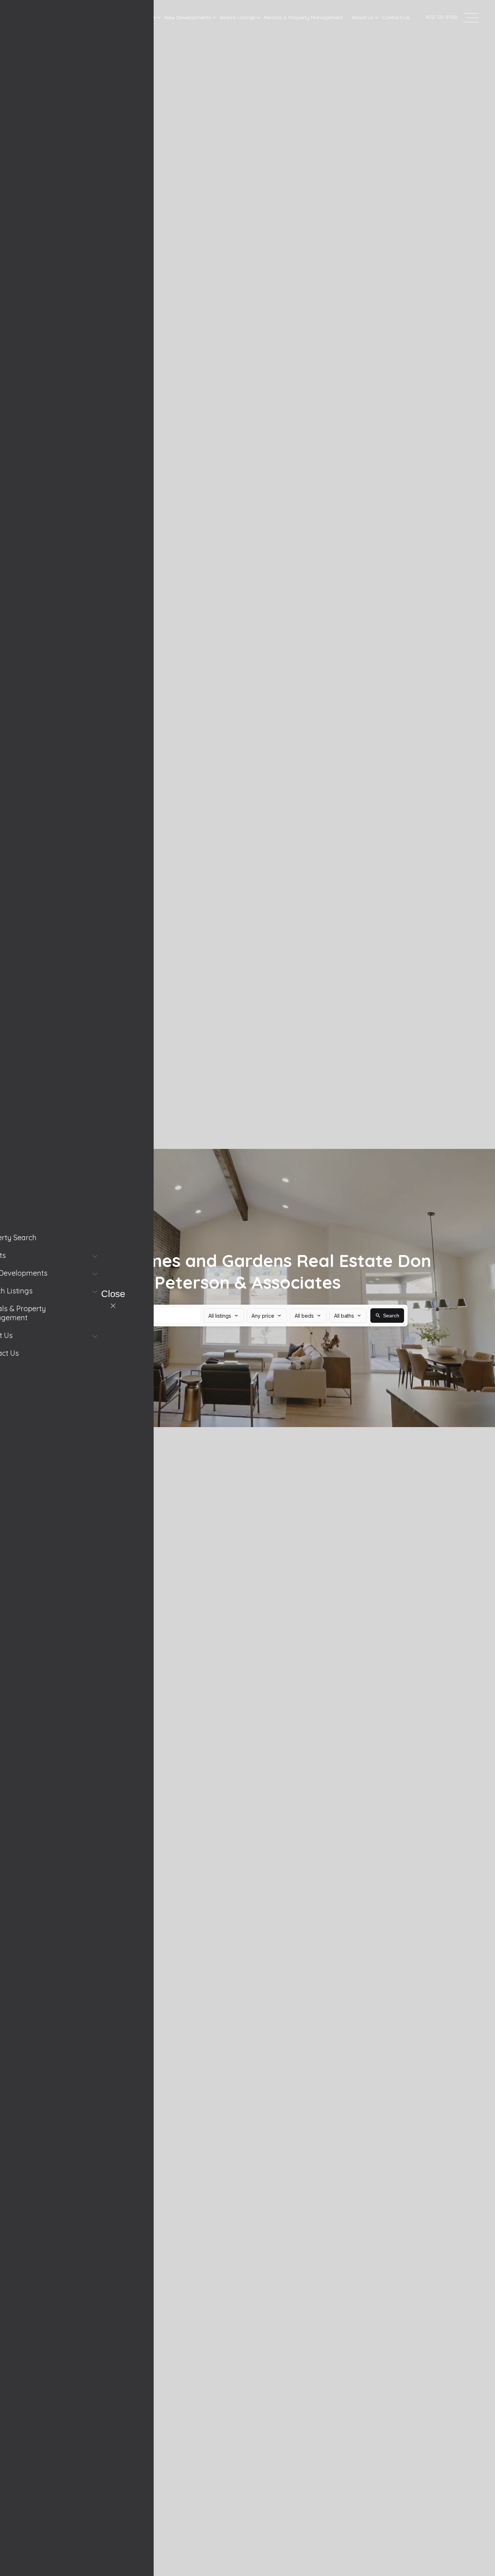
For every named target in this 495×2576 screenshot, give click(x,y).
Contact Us (396, 17)
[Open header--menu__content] (471, 17)
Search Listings (238, 17)
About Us (363, 17)
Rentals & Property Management (303, 17)
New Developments (188, 17)
